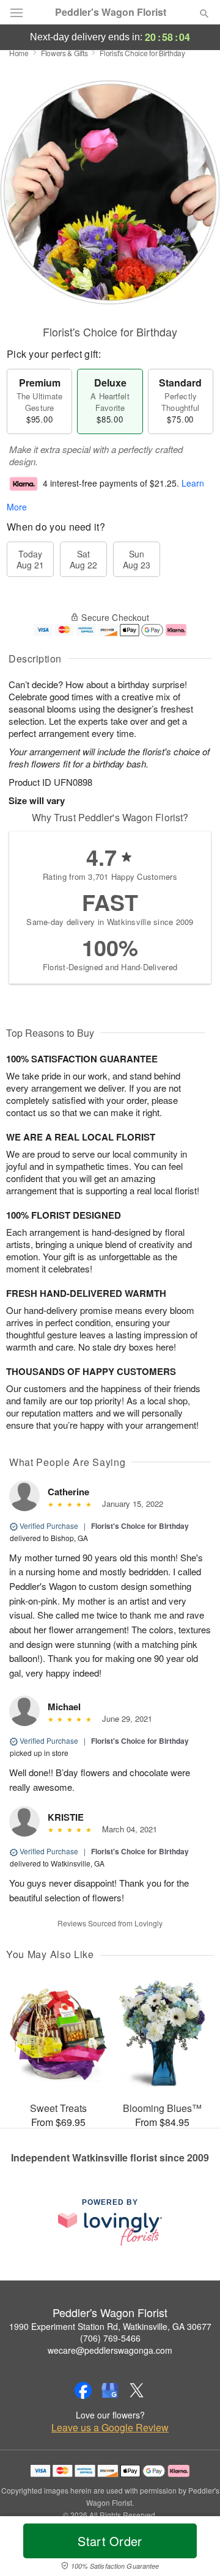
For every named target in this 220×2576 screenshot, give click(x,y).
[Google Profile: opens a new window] (110, 2390)
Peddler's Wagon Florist (111, 12)
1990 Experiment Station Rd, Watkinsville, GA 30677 (110, 2326)
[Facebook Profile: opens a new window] (83, 2390)
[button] (194, 2549)
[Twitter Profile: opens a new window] (137, 2390)
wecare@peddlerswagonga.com (110, 2350)
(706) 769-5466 (110, 2338)
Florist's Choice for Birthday (140, 1526)
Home (19, 53)
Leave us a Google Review (110, 2428)
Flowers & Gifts (64, 53)
